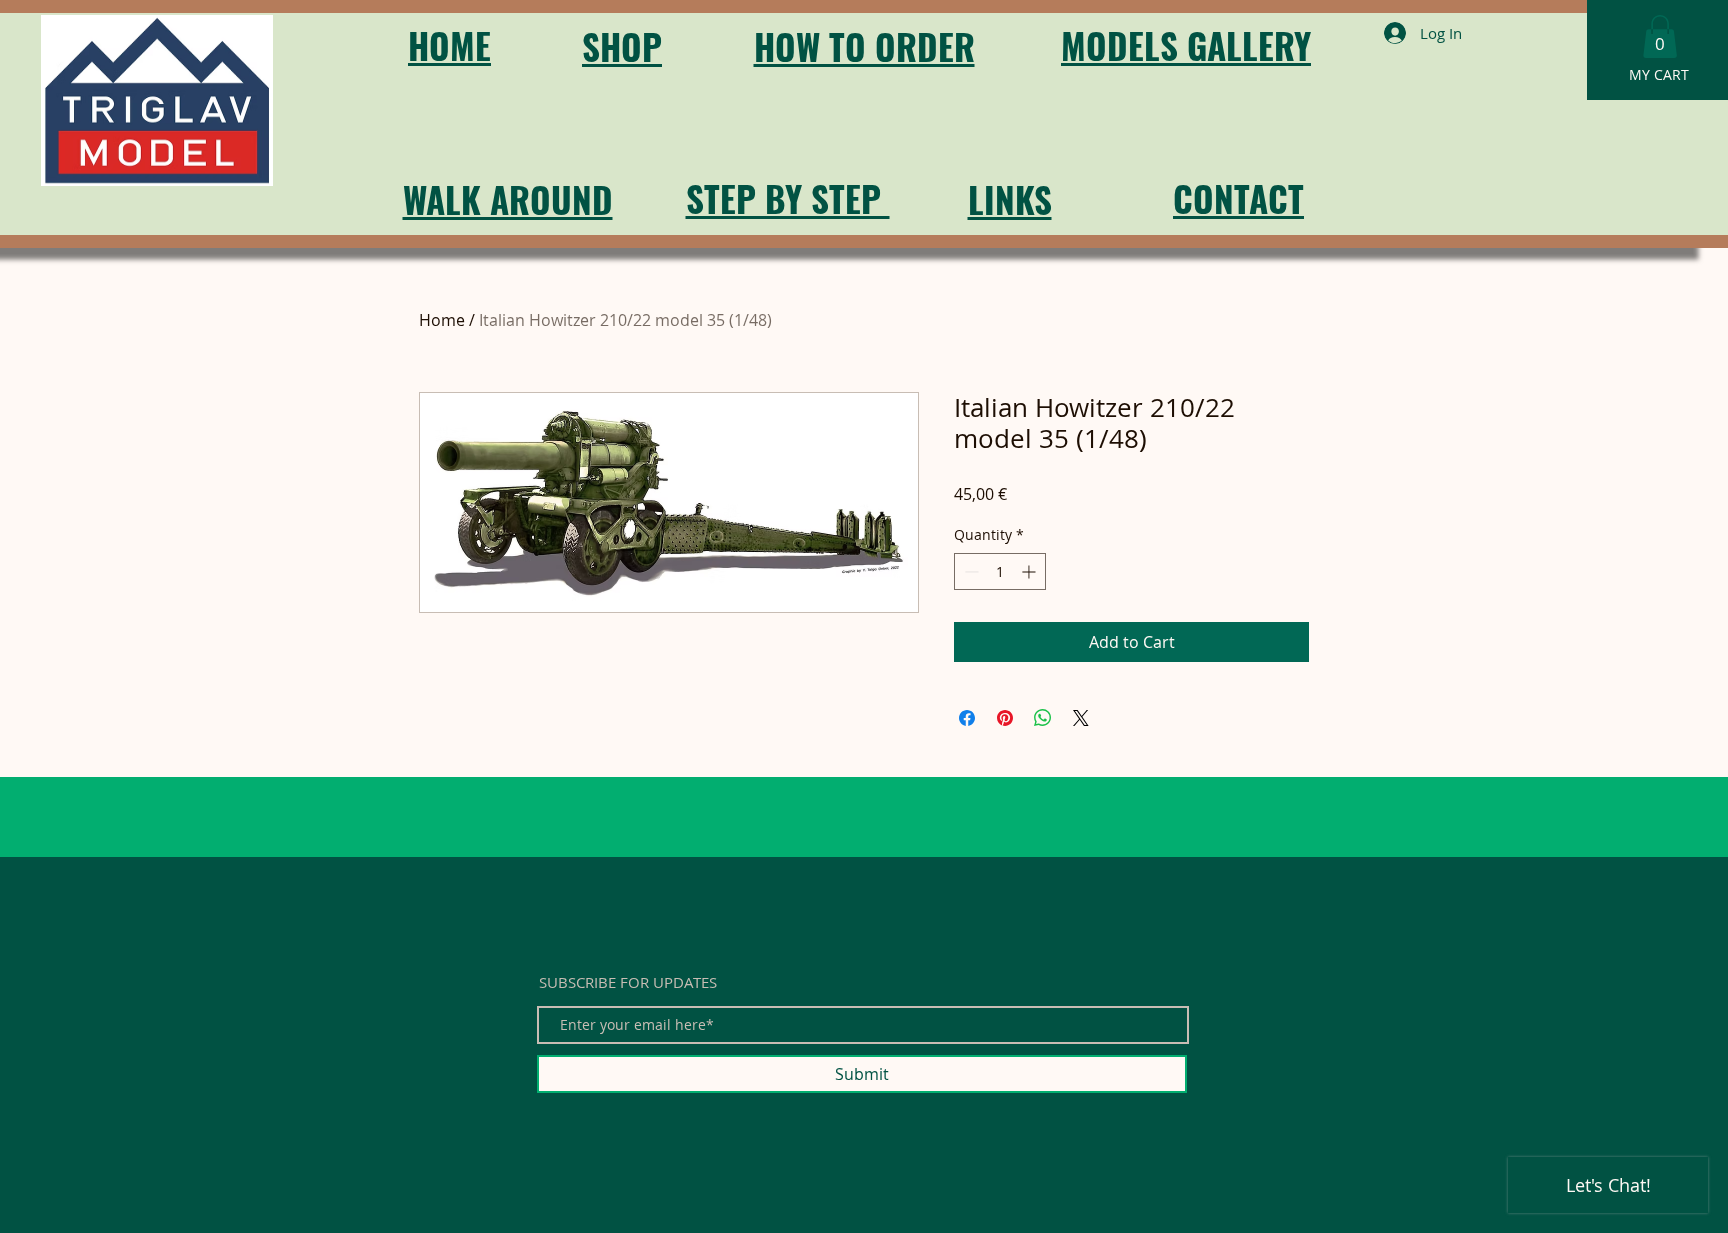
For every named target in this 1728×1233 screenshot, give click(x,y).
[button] (1660, 36)
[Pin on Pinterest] (1005, 718)
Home (442, 320)
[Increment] (1030, 571)
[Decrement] (969, 571)
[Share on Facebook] (967, 718)
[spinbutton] (1000, 571)
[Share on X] (1081, 718)
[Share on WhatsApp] (1043, 718)
